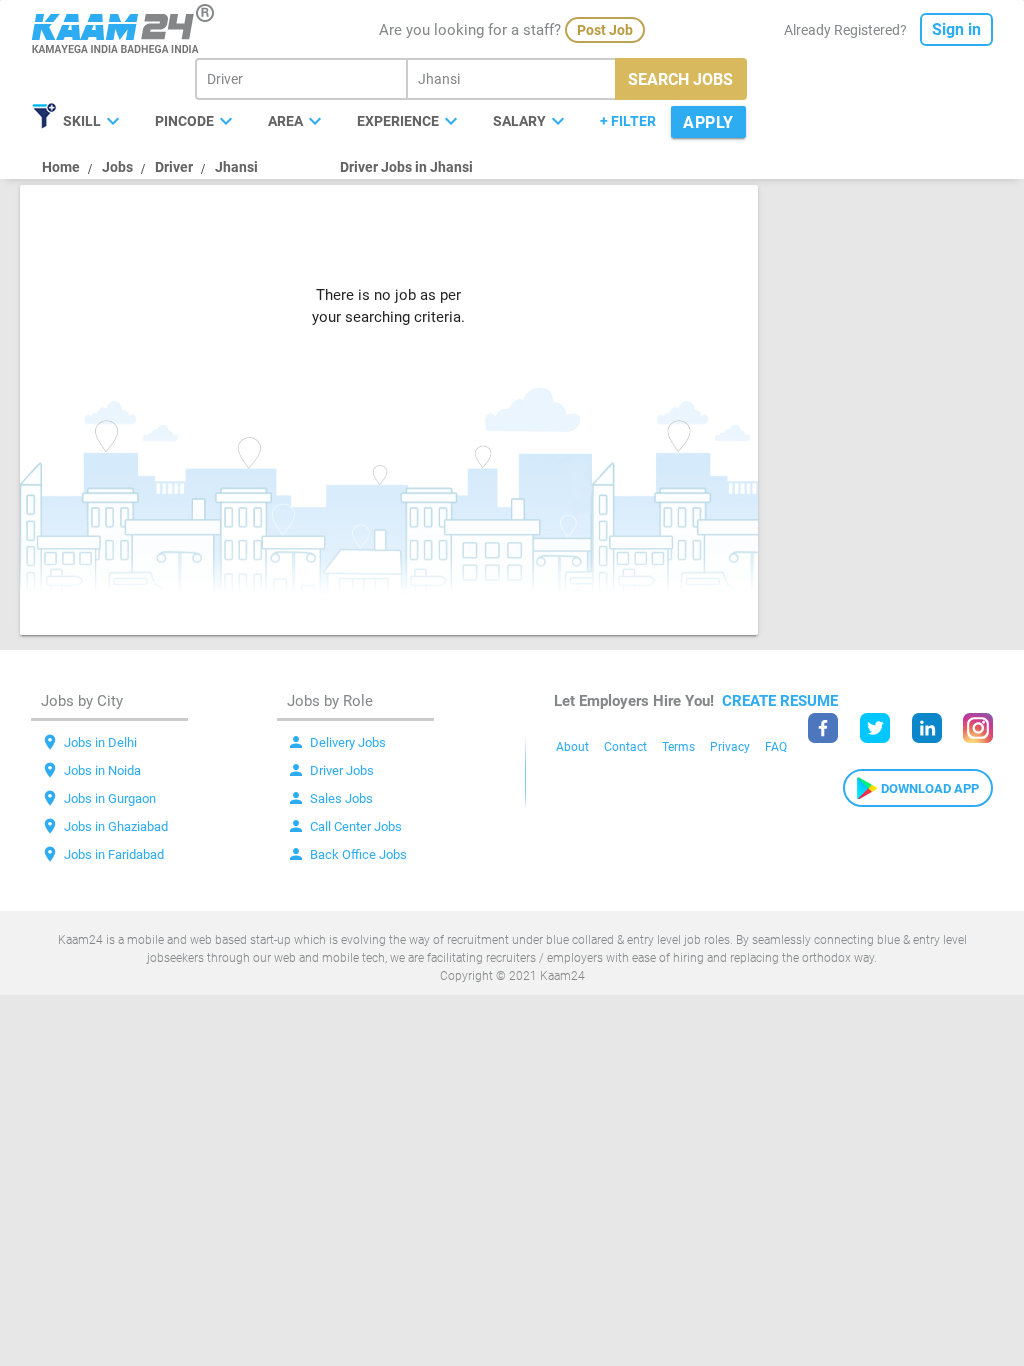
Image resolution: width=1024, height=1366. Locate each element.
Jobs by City (82, 701)
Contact (625, 747)
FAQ (776, 747)
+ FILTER (628, 121)
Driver (174, 167)
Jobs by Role (330, 701)
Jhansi (236, 167)
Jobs (117, 167)
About (572, 747)
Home (61, 167)
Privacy (730, 747)
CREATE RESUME (780, 701)
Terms (678, 747)
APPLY (708, 122)
